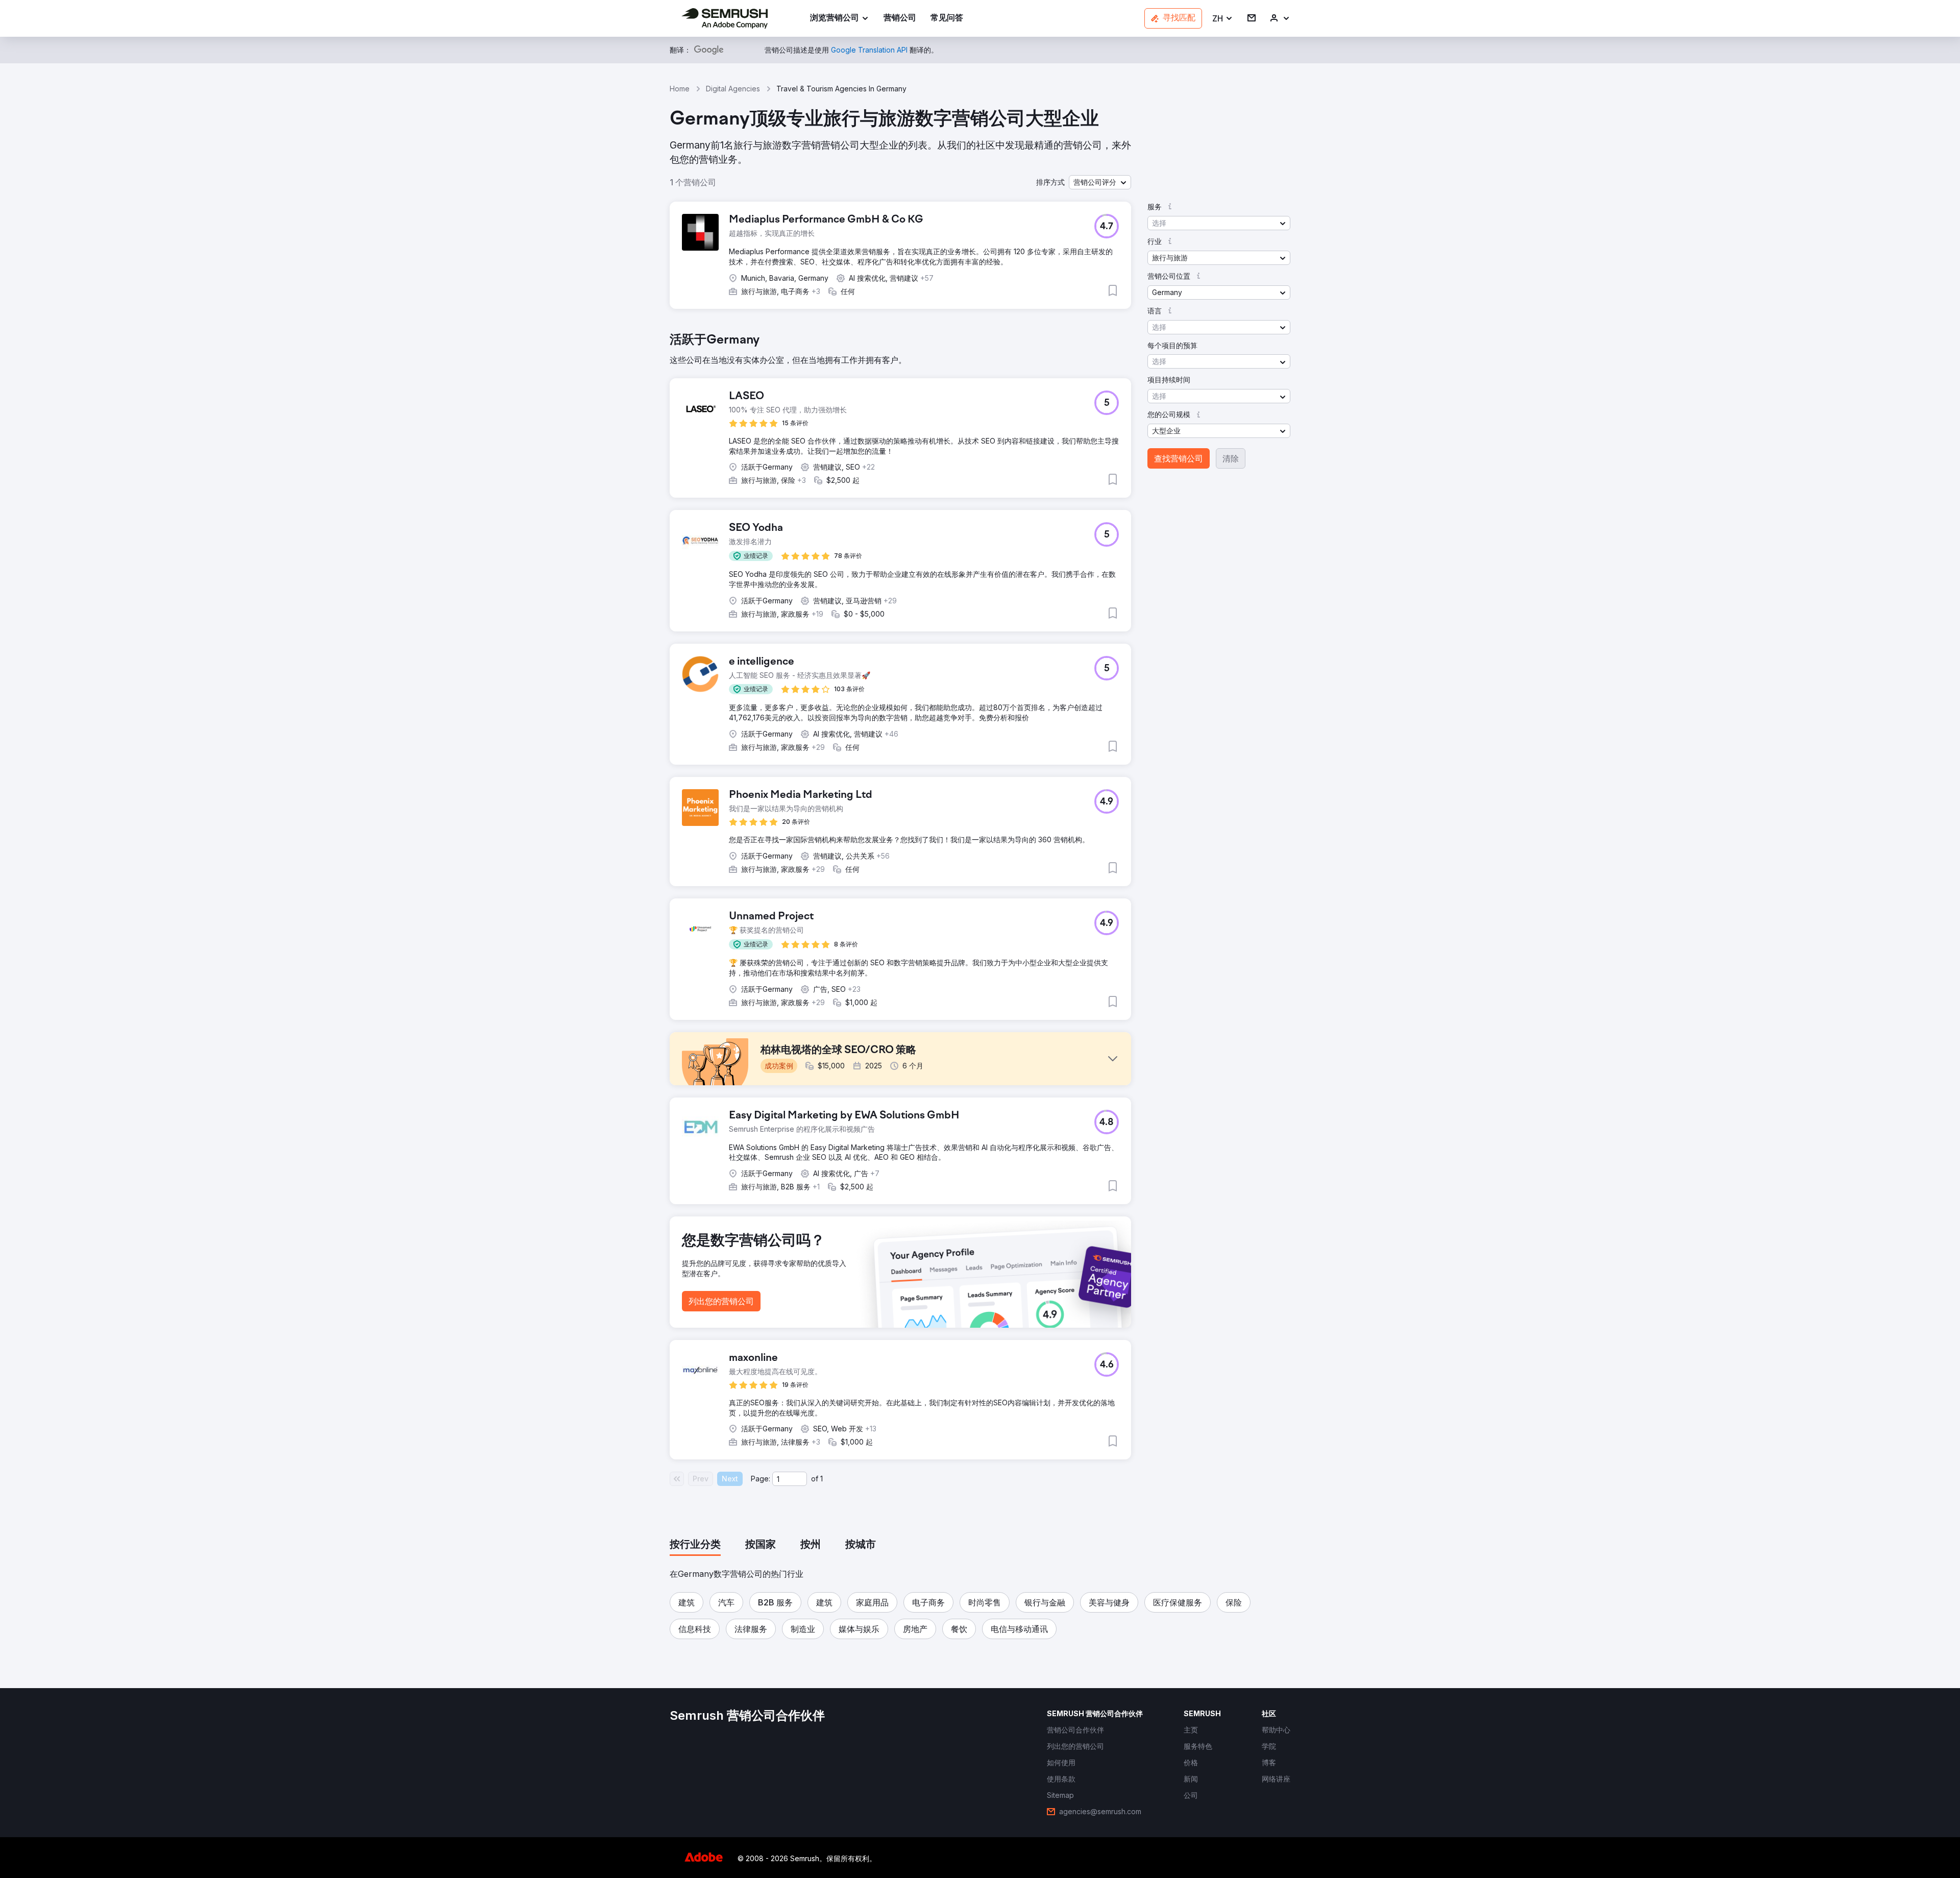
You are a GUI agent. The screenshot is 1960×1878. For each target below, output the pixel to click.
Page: (761, 1479)
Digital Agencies (733, 89)
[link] (900, 19)
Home (680, 89)
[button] (1223, 19)
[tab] (695, 1545)
